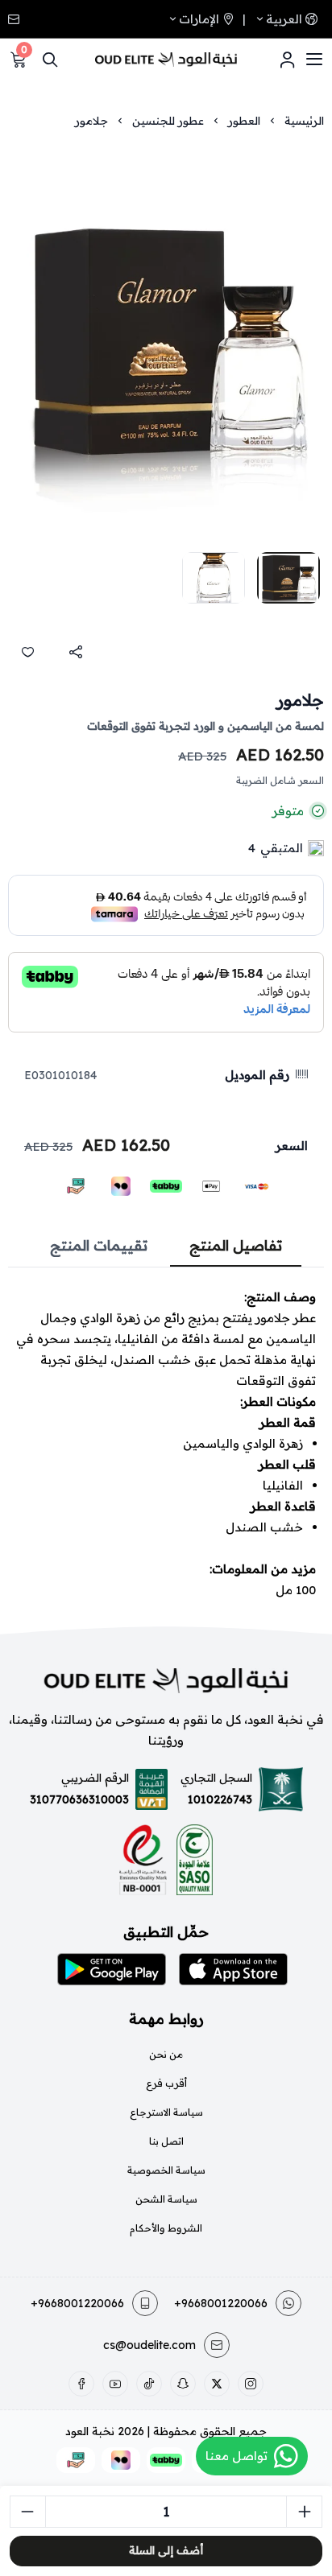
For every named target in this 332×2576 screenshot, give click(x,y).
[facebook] (81, 2384)
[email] (15, 19)
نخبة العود (90, 2431)
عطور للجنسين (168, 121)
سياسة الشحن (166, 2199)
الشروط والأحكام (166, 2228)
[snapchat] (183, 2384)
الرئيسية (304, 121)
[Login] (287, 60)
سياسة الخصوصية (166, 2170)
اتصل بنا (166, 2141)
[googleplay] (112, 1969)
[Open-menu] (314, 60)
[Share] (76, 652)
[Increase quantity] (304, 2512)
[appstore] (233, 1969)
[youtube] (115, 2384)
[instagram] (251, 2384)
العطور (244, 121)
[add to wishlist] (27, 652)
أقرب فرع (166, 2083)
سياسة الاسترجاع (166, 2112)
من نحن (166, 2054)
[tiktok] (149, 2384)
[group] (166, 342)
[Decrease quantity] (28, 2512)
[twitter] (217, 2384)
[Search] (50, 60)
